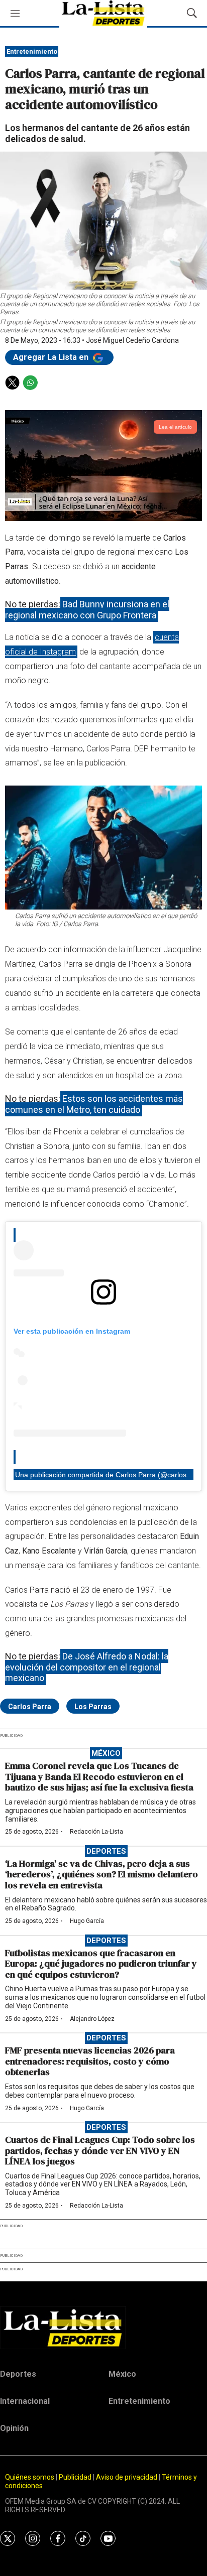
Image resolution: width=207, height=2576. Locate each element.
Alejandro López (92, 2019)
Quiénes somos (30, 2477)
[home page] (103, 2328)
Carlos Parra (30, 1707)
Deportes (106, 1851)
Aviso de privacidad (127, 2477)
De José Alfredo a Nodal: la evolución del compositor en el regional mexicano (87, 1667)
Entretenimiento (32, 51)
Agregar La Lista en (52, 357)
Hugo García (87, 1921)
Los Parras (93, 1707)
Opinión (14, 2428)
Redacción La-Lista (96, 1832)
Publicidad (76, 2477)
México (106, 1753)
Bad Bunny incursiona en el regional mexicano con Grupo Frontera (87, 610)
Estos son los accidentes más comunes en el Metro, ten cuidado (94, 1104)
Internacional (25, 2401)
